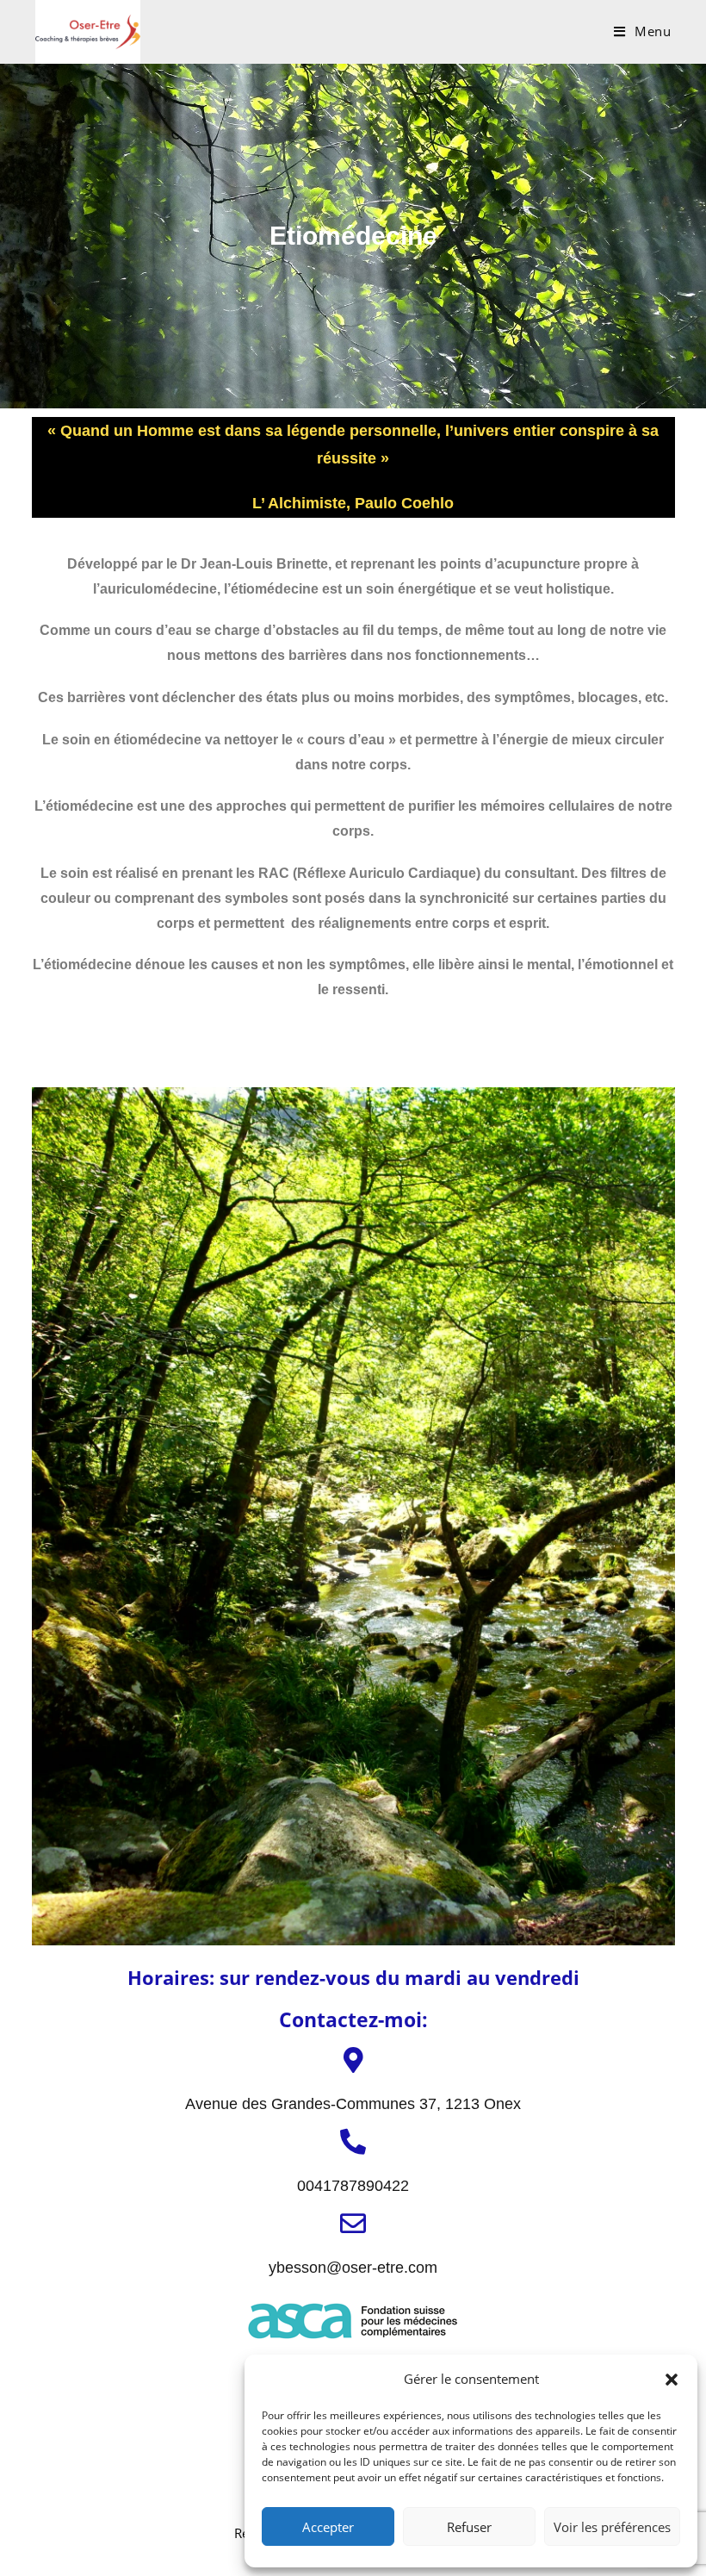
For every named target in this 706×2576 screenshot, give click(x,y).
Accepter (328, 2527)
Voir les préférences (612, 2527)
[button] (672, 2380)
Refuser (469, 2527)
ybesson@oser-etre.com (353, 2268)
